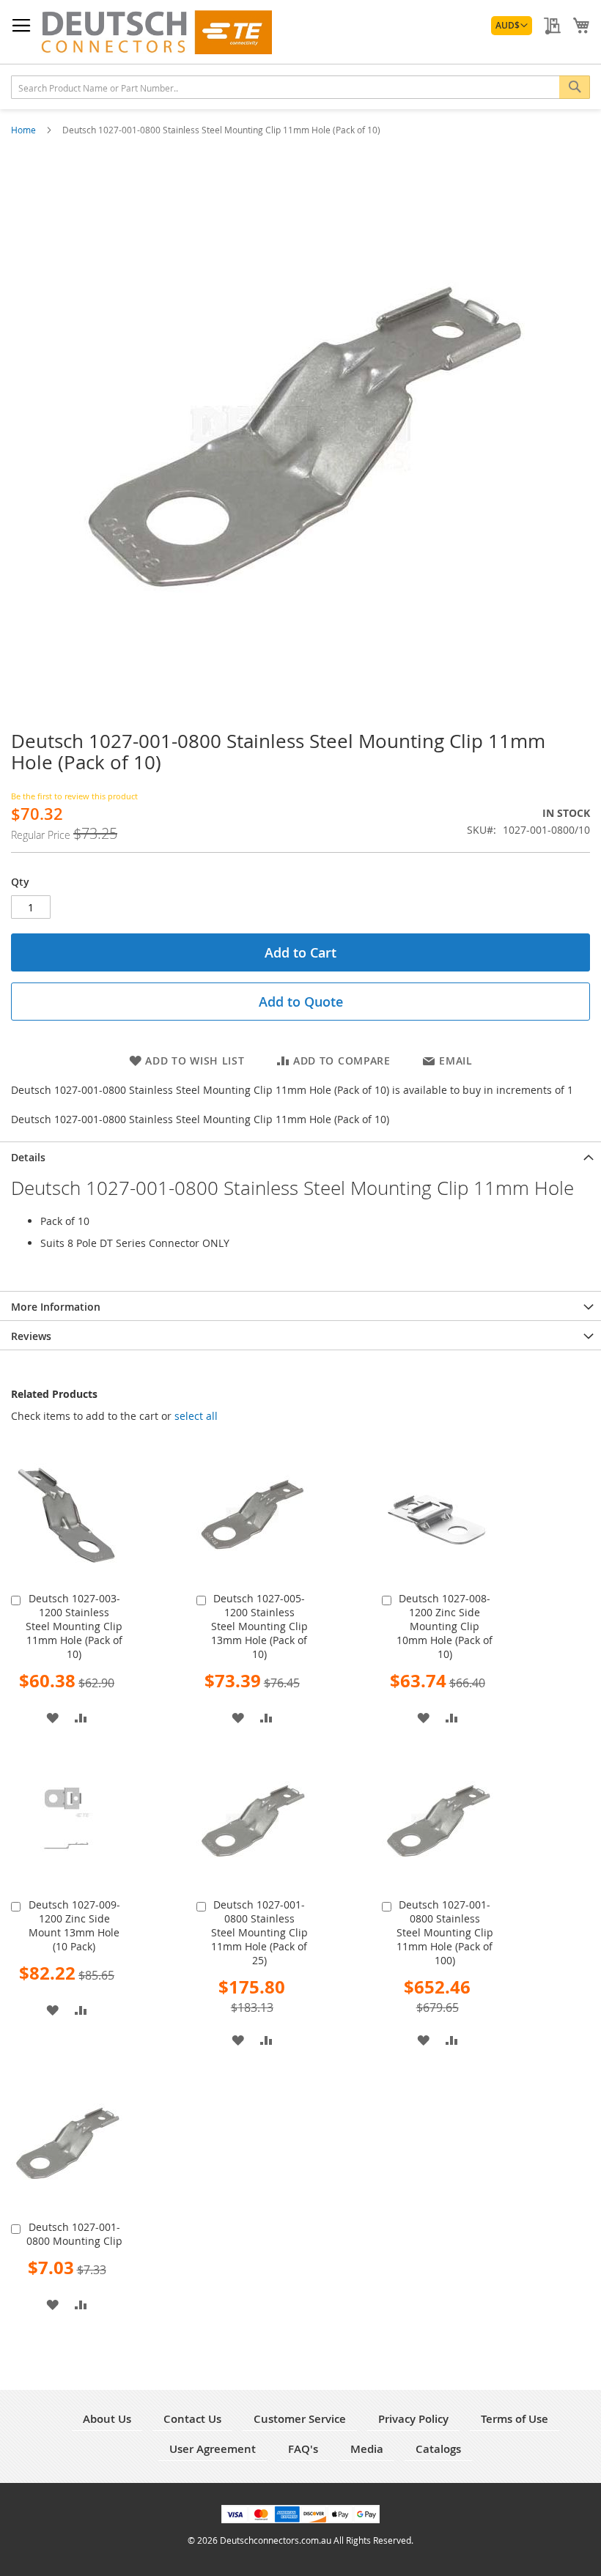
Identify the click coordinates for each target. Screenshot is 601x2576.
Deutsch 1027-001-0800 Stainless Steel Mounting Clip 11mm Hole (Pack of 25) (259, 1932)
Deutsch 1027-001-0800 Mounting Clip (74, 2234)
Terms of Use (515, 2419)
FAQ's (303, 2449)
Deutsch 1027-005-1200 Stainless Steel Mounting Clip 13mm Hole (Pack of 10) (259, 1626)
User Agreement (213, 2449)
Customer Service (300, 2419)
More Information (56, 1307)
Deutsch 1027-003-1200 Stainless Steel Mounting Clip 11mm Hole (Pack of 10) (74, 1626)
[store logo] (156, 32)
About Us (107, 2419)
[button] (512, 26)
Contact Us (192, 2419)
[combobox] (300, 87)
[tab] (300, 1156)
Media (367, 2449)
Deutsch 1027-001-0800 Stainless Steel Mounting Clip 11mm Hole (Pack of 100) (445, 1932)
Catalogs (438, 2449)
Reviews (31, 1336)
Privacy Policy (413, 2419)
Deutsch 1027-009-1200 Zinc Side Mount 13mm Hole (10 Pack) (74, 1925)
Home (25, 130)
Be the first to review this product (74, 796)
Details (28, 1157)
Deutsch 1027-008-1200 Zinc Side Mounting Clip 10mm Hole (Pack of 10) (445, 1626)
